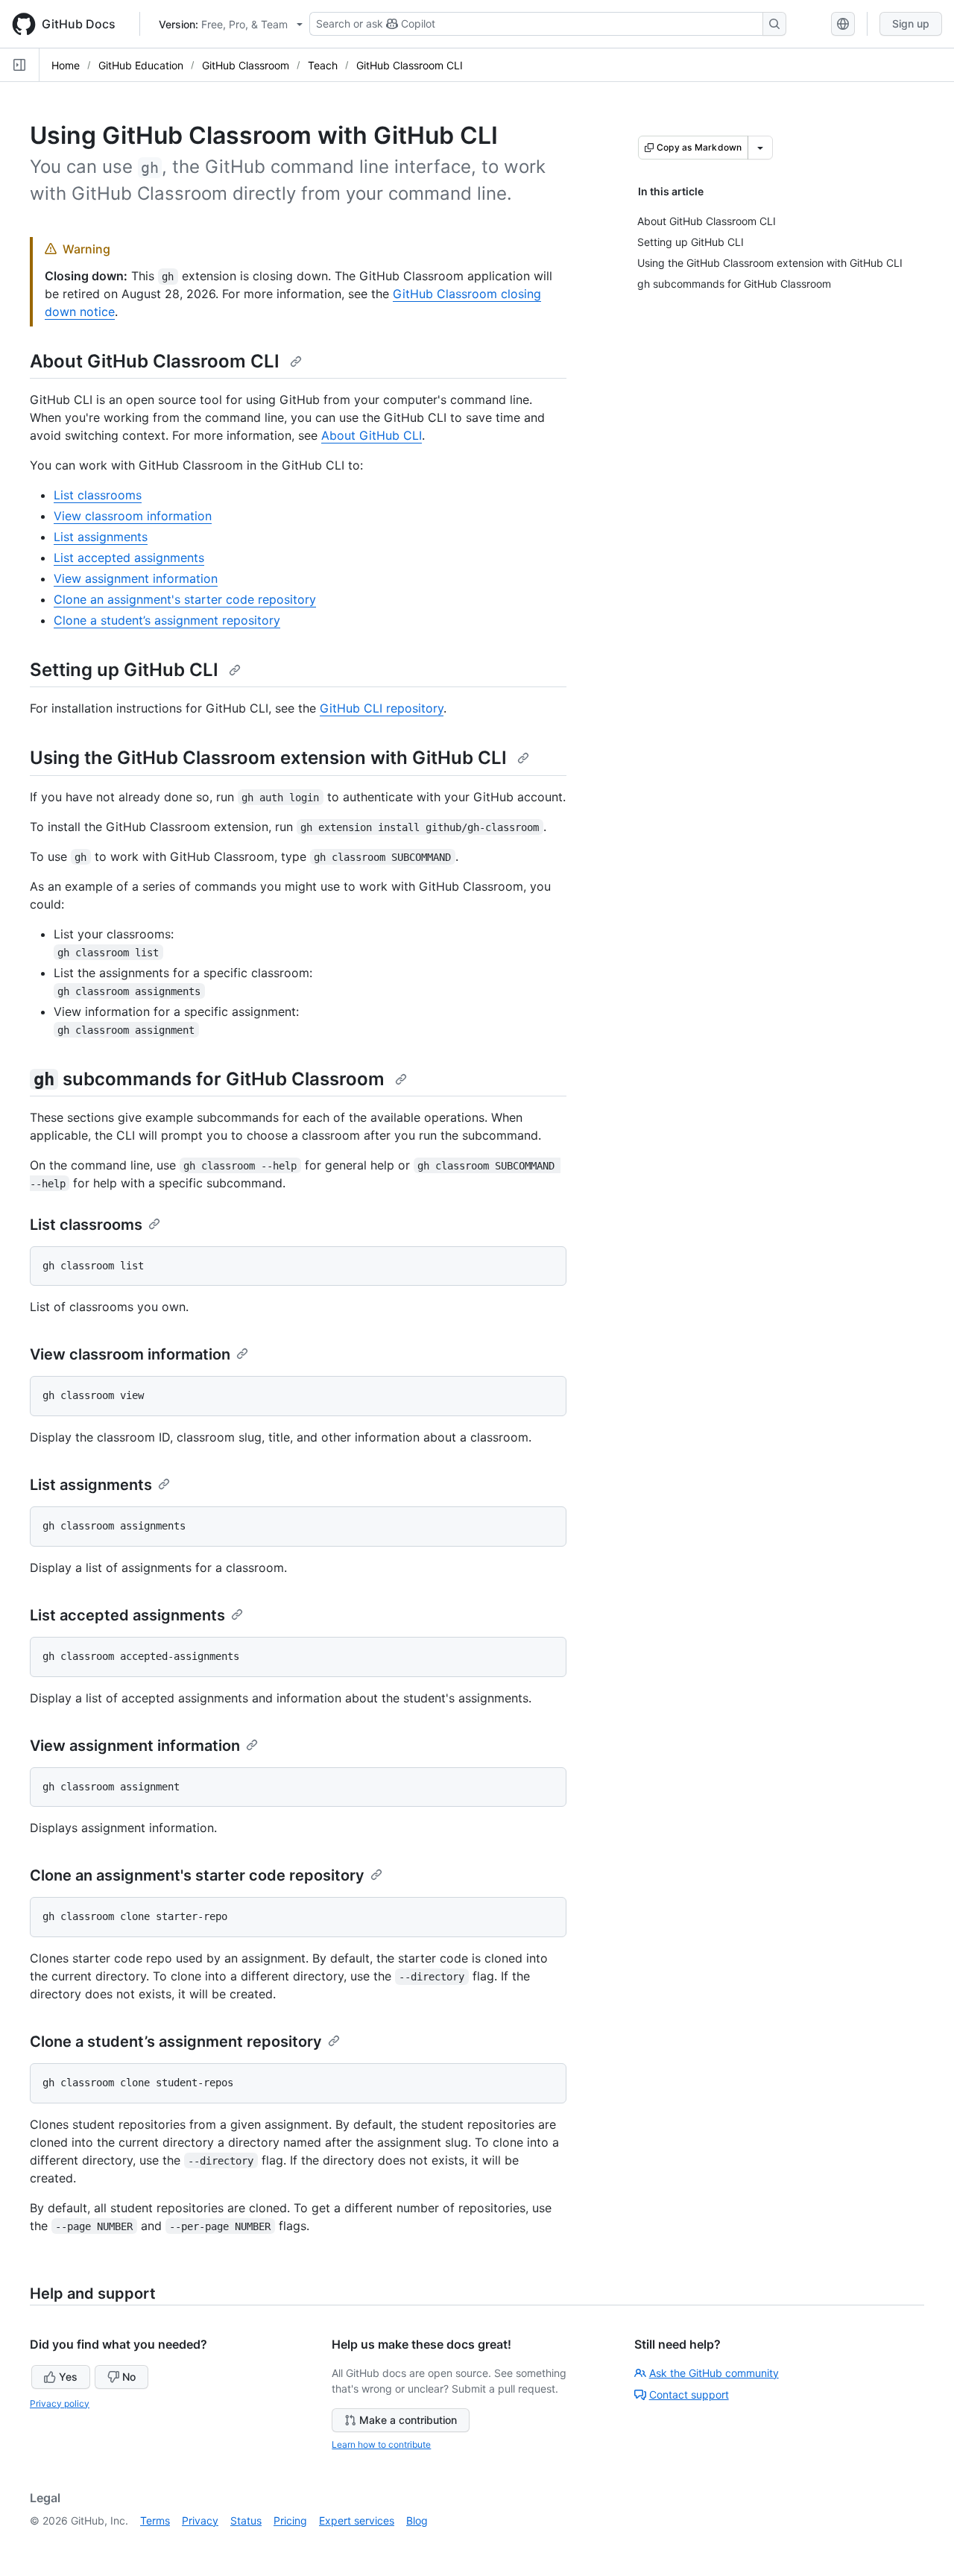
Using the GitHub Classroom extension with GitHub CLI (271, 758)
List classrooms (98, 495)
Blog (417, 2520)
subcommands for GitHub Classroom (211, 1079)
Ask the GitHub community (714, 2373)
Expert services (357, 2520)
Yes (68, 2377)
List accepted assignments (129, 558)
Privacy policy (60, 2403)
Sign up (911, 23)
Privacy (200, 2520)
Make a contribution (408, 2420)
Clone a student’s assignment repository (167, 620)
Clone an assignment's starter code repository (185, 599)
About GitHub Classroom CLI (157, 361)
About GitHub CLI (372, 435)
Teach (323, 65)
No (129, 2377)
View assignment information (136, 578)
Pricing (290, 2520)
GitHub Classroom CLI (410, 65)
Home (66, 65)
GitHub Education (141, 65)
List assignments (101, 537)
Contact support (689, 2395)
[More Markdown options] (760, 148)
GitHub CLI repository (382, 708)
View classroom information (133, 516)
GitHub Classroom (246, 65)
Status (246, 2520)
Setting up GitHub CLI (126, 670)
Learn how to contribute (381, 2444)
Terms (155, 2520)
